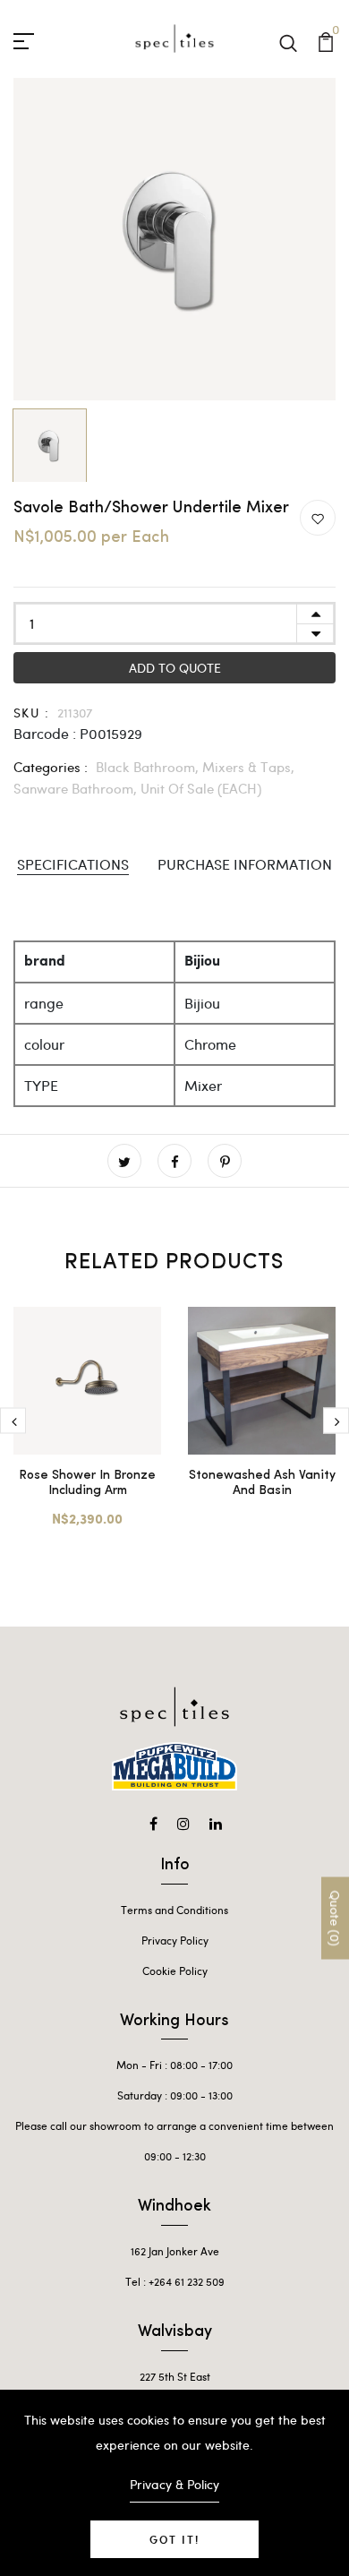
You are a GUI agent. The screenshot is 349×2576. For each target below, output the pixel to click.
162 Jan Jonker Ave (175, 2251)
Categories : (51, 767)
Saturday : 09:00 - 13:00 (175, 2095)
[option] (174, 239)
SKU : (31, 713)
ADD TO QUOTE (175, 668)
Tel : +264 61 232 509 (175, 2281)
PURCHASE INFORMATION (245, 864)
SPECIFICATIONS (73, 864)
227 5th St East (175, 2376)
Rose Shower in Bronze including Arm (87, 1483)
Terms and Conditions (174, 1910)
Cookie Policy (175, 1971)
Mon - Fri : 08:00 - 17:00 (174, 2065)
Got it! (174, 2539)
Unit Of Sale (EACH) (201, 788)
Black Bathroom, (149, 767)
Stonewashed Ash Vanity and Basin (262, 1483)
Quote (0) (335, 1919)
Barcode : (45, 733)
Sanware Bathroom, (77, 788)
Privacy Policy (175, 1940)
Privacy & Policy (174, 2484)
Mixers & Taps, (248, 767)
